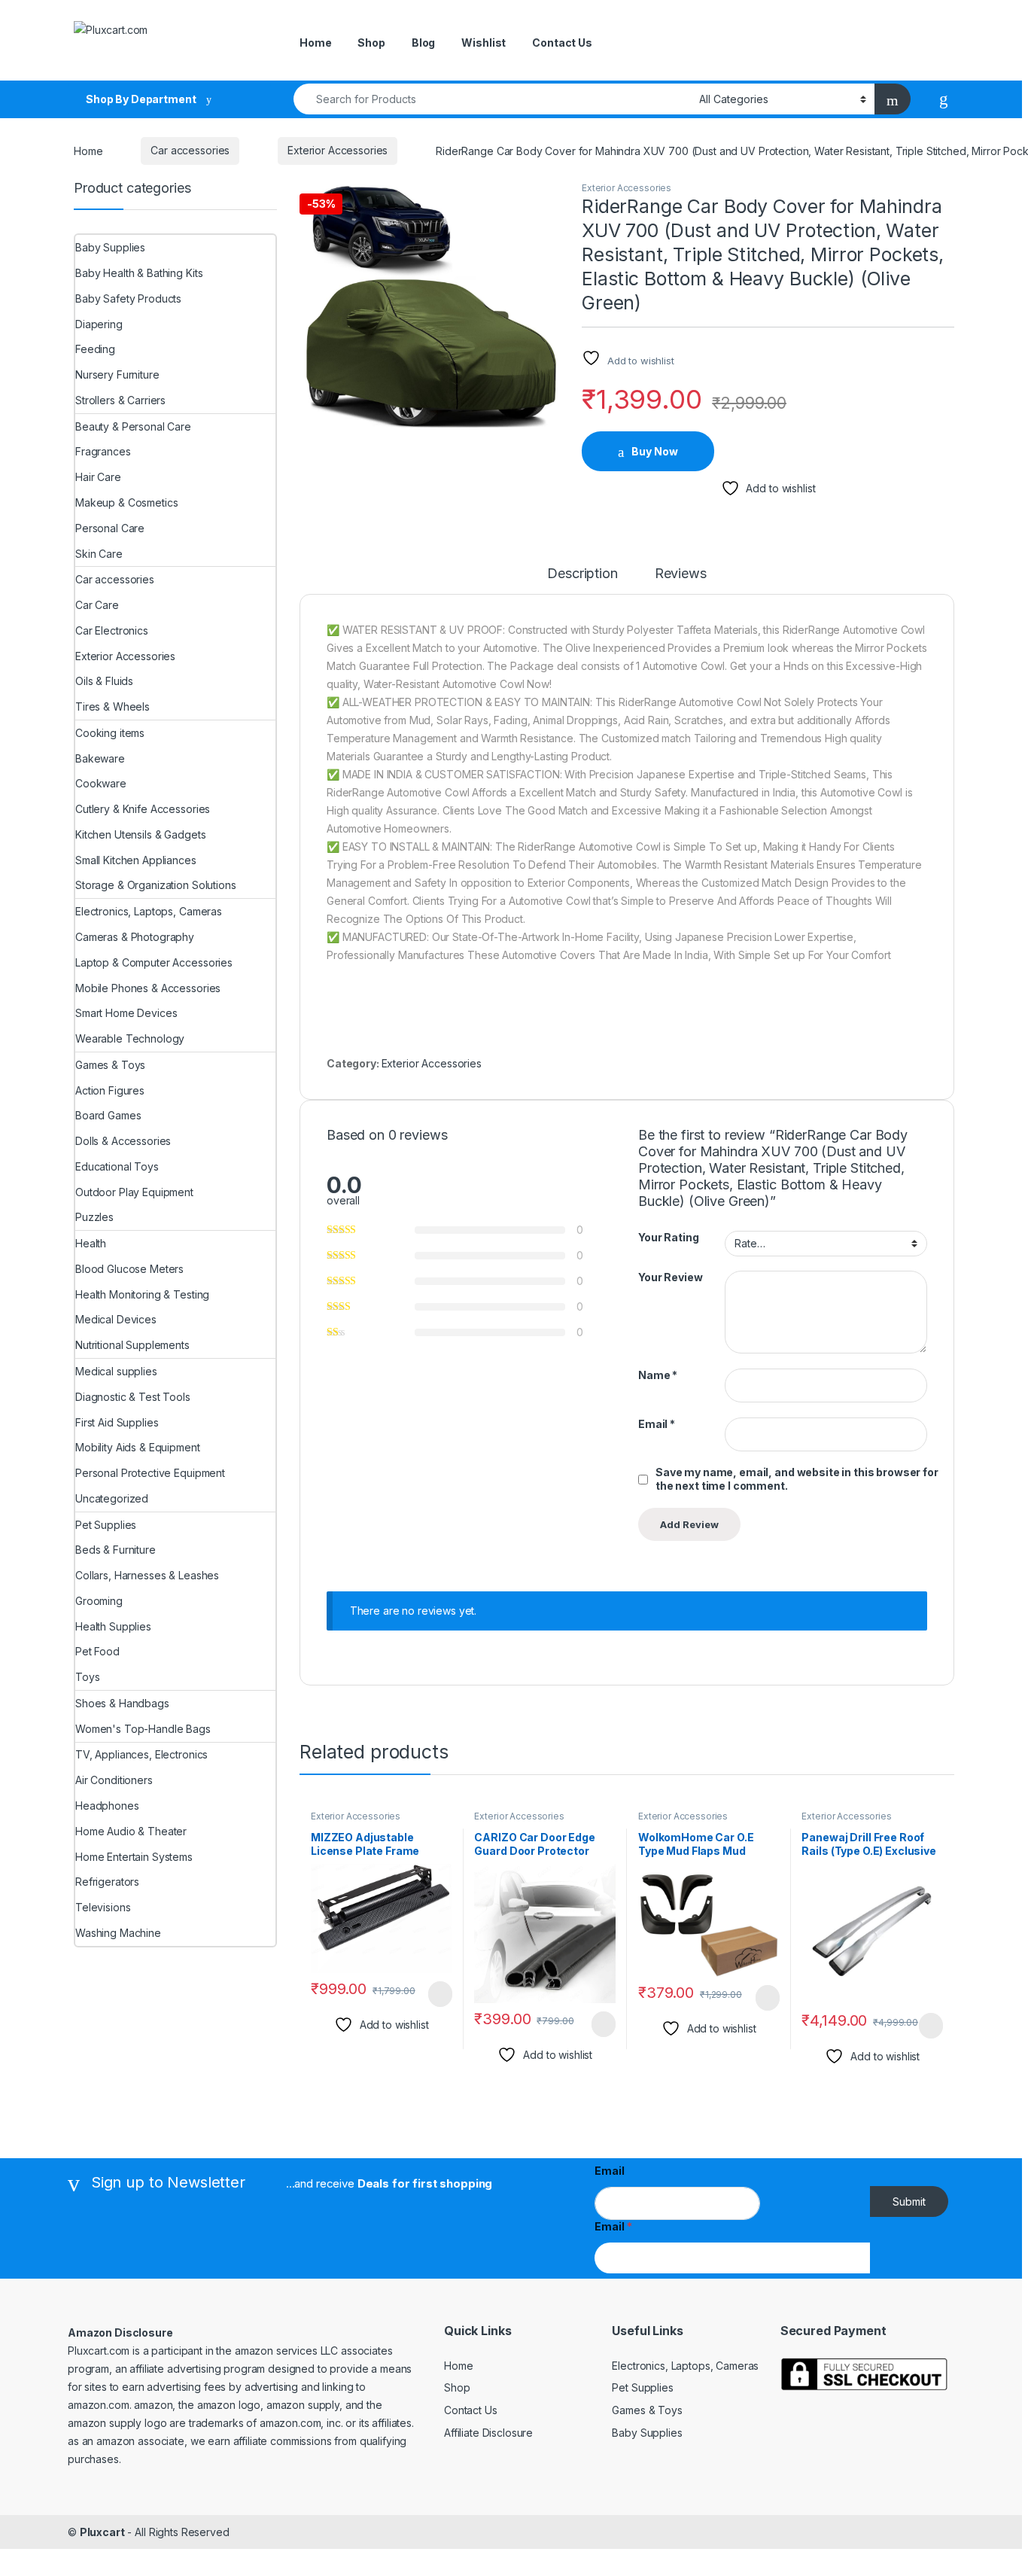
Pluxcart (102, 2532)
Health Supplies (113, 1626)
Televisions (103, 1907)
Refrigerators (107, 1882)
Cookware (101, 783)
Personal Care (110, 528)
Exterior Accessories (338, 150)
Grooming (99, 1601)
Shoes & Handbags (122, 1703)
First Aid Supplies (117, 1422)
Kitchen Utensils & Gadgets (140, 834)
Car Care (97, 605)
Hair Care (98, 477)
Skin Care (99, 554)
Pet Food (97, 1651)
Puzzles (94, 1217)
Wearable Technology (130, 1038)
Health (91, 1243)
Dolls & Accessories (123, 1141)
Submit (909, 2201)
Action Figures (110, 1090)
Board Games (108, 1115)
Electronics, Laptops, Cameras (149, 911)
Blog (423, 43)
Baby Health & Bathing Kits (139, 273)
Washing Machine (118, 1933)
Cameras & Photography (135, 937)
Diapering (99, 324)
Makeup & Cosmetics (126, 502)
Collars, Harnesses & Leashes (147, 1575)
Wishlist (484, 43)
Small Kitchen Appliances (136, 860)
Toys (87, 1677)
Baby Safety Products (128, 298)
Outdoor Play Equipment (134, 1192)
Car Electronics (112, 630)
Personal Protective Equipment (150, 1473)
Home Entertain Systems (134, 1857)
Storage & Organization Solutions (156, 885)
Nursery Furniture (117, 375)
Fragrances (103, 451)
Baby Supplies (110, 247)
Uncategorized (112, 1498)
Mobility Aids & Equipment (138, 1447)
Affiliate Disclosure (488, 2433)
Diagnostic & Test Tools (133, 1397)
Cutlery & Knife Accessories (143, 809)
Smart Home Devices (126, 1013)
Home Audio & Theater (131, 1831)
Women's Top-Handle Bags (143, 1729)
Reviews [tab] (681, 574)
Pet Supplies (106, 1525)
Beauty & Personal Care (133, 426)
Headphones (107, 1806)
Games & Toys (110, 1065)
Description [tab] (582, 574)
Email (657, 1424)
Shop (371, 43)
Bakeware (100, 758)
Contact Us (562, 43)
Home (315, 43)
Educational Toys (117, 1166)
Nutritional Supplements (132, 1345)
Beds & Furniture (116, 1550)
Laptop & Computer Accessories (154, 962)
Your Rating (668, 1237)
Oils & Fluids (104, 681)
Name (658, 1375)
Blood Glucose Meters (129, 1269)
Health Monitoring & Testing (142, 1294)
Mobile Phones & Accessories (148, 988)
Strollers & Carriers (120, 400)
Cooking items (110, 733)
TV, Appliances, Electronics (141, 1754)
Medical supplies (116, 1371)
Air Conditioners (114, 1780)
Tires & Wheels (113, 706)
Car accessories (190, 150)
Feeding (95, 349)
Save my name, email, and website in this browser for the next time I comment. (797, 1479)
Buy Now (655, 451)
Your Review (670, 1277)
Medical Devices (116, 1319)
